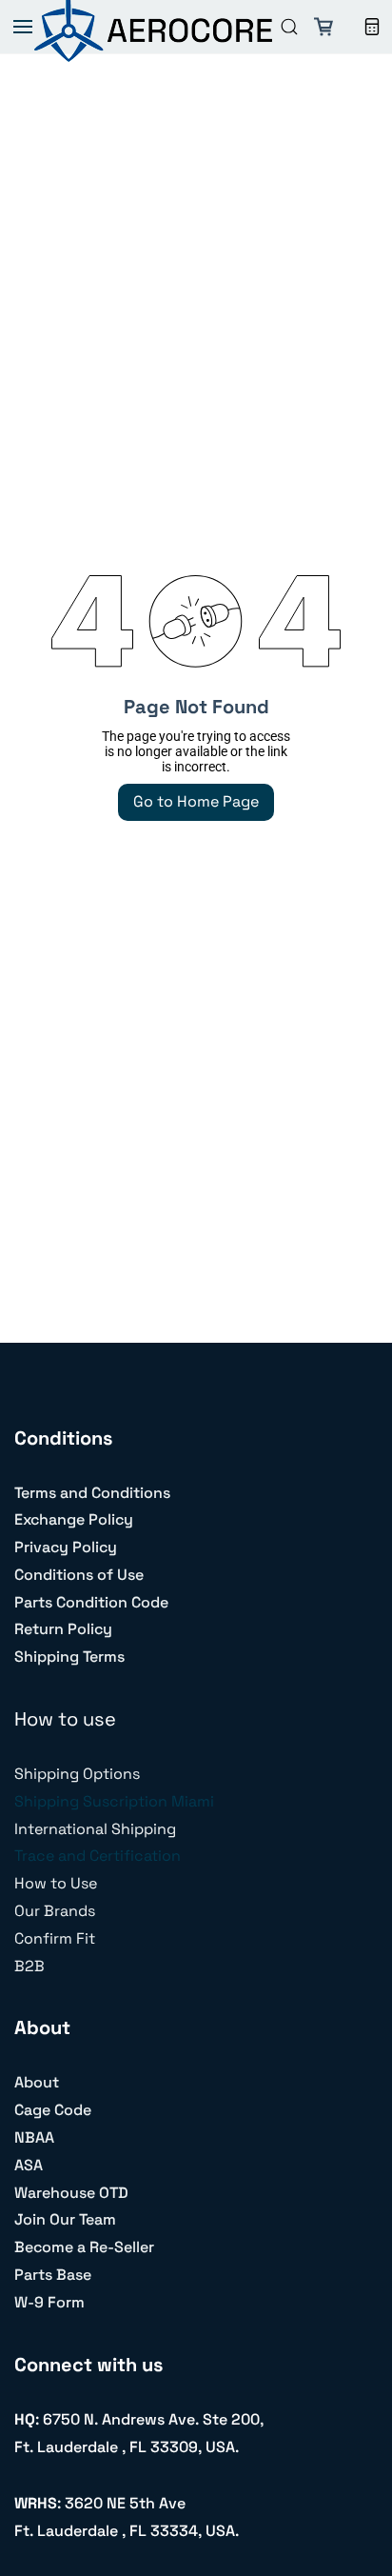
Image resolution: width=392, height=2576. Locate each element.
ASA (29, 2165)
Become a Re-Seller (84, 2247)
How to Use (56, 1883)
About (37, 2082)
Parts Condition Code (91, 1602)
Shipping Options (77, 1774)
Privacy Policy (66, 1547)
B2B (29, 1966)
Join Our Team (65, 2219)
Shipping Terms (69, 1657)
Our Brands (55, 1911)
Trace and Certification (98, 1856)
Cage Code (53, 2110)
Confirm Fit (55, 1938)
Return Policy (63, 1629)
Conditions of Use (79, 1575)
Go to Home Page (196, 801)
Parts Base (53, 2275)
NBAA (34, 2137)
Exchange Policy (74, 1519)
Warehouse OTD (71, 2193)
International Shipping (95, 1829)
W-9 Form (49, 2302)
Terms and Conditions (92, 1493)
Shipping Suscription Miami (114, 1801)
